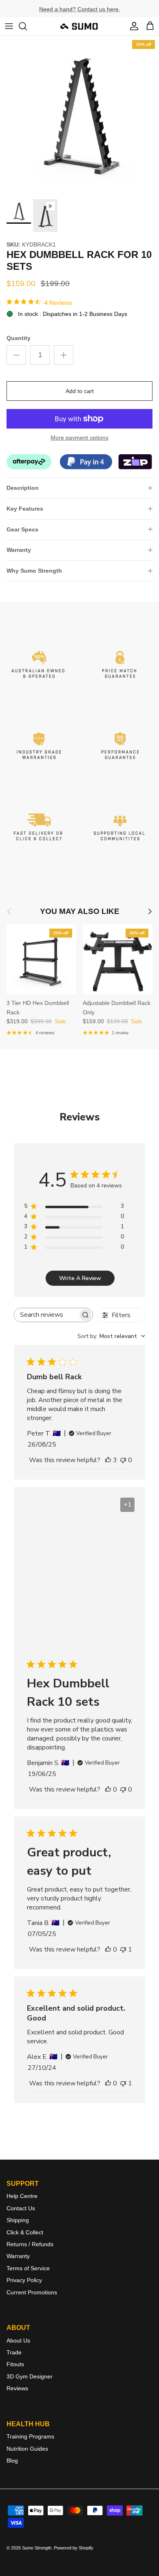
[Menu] (9, 26)
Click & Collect (25, 2232)
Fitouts (15, 2364)
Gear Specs (22, 529)
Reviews (17, 2388)
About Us (18, 2340)
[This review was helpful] (108, 1460)
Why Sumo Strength (34, 571)
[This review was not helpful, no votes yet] (123, 1460)
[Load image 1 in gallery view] (79, 116)
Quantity (19, 338)
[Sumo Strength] (79, 26)
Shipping (18, 2220)
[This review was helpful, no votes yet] (108, 1789)
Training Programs (30, 2436)
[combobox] (111, 1336)
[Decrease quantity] (16, 355)
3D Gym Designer (30, 2376)
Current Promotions (32, 2292)
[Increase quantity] (64, 355)
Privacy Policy (24, 2280)
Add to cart (80, 391)
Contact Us (21, 2208)
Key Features (25, 509)
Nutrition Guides (27, 2449)
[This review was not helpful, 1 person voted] (123, 1949)
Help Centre (22, 2196)
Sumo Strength (37, 2548)
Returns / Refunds (30, 2244)
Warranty (19, 550)
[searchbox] (46, 1315)
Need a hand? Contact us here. (80, 9)
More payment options (79, 438)
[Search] (27, 26)
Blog (12, 2460)
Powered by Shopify (74, 2548)
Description (23, 488)
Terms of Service (28, 2268)
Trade (14, 2352)
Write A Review (80, 1278)
